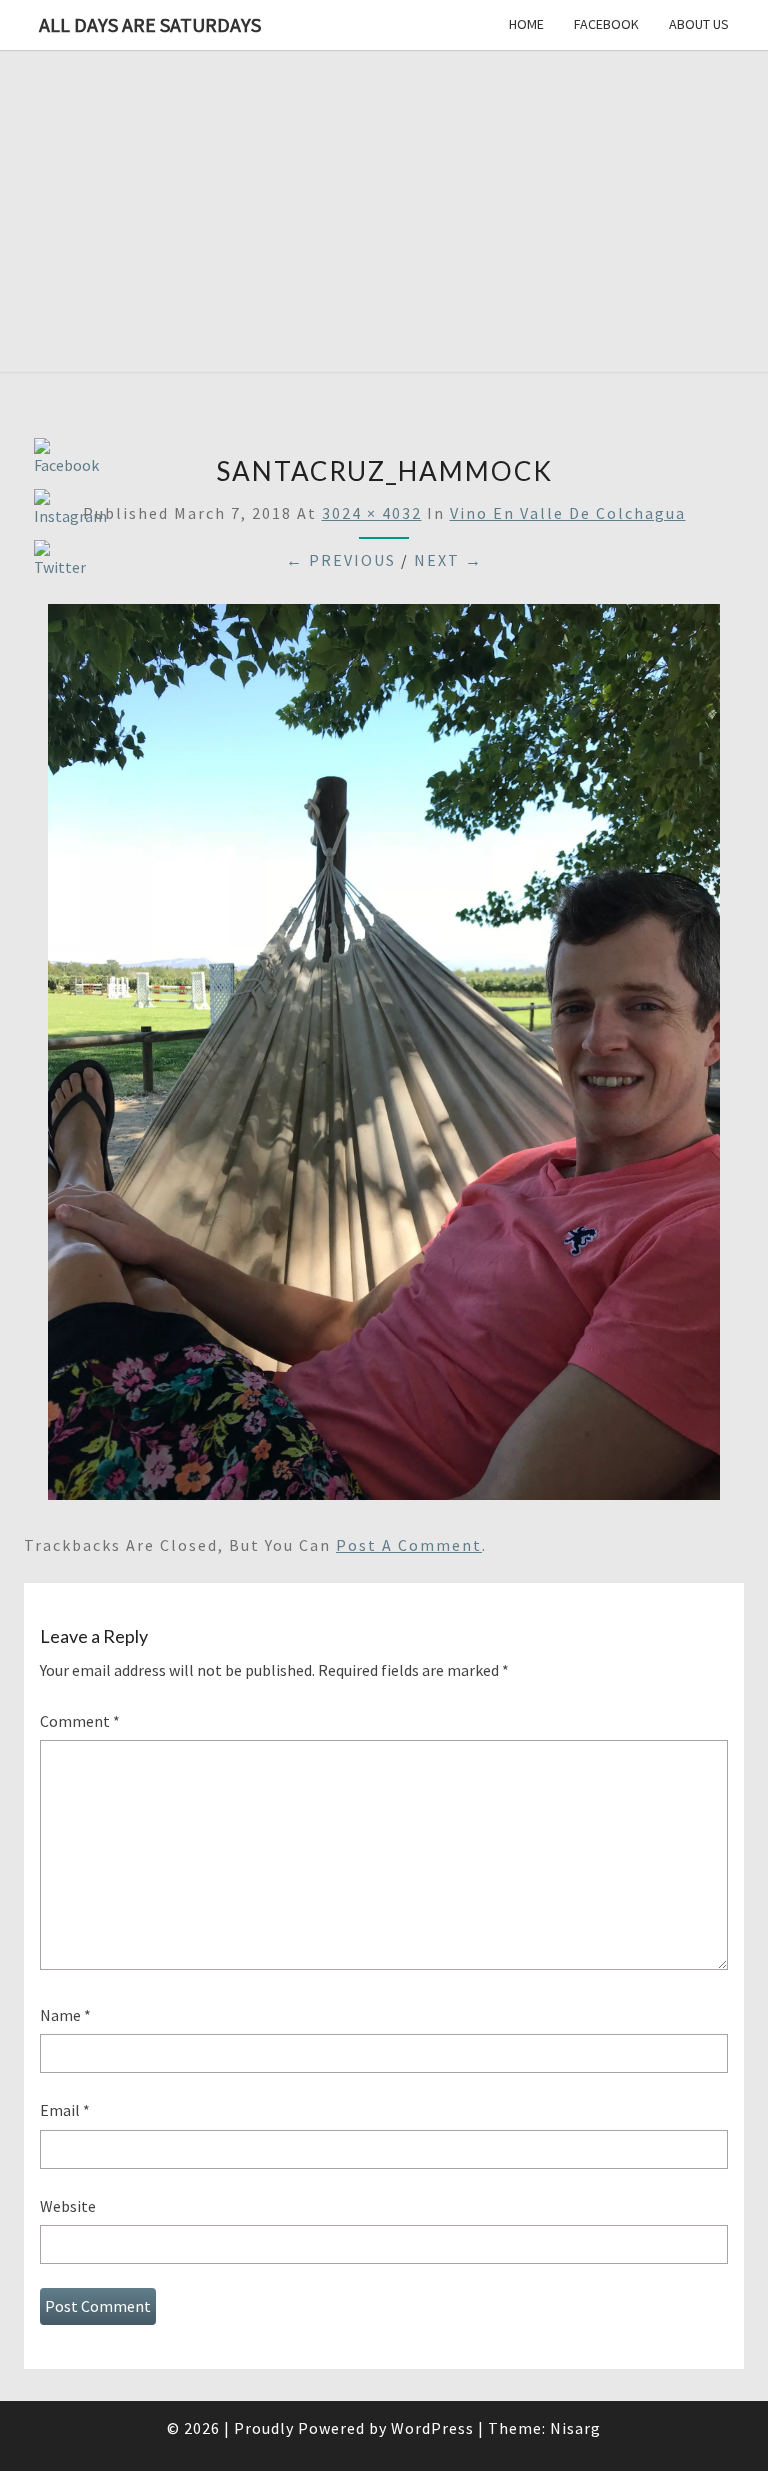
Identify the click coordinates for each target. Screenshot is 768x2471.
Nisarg (575, 2428)
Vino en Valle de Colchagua (568, 513)
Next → (448, 560)
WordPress (432, 2428)
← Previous (341, 560)
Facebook (606, 24)
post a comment (409, 1545)
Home (526, 24)
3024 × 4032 (372, 513)
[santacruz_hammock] (384, 1058)
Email (65, 2110)
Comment (80, 1721)
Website (68, 2206)
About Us (699, 24)
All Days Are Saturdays (150, 24)
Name (65, 2015)
